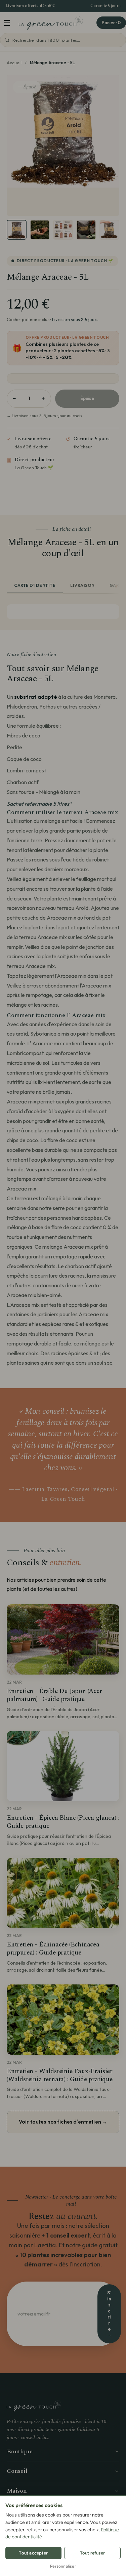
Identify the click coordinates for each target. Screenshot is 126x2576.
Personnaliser (63, 2566)
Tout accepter (33, 2553)
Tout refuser (92, 2553)
